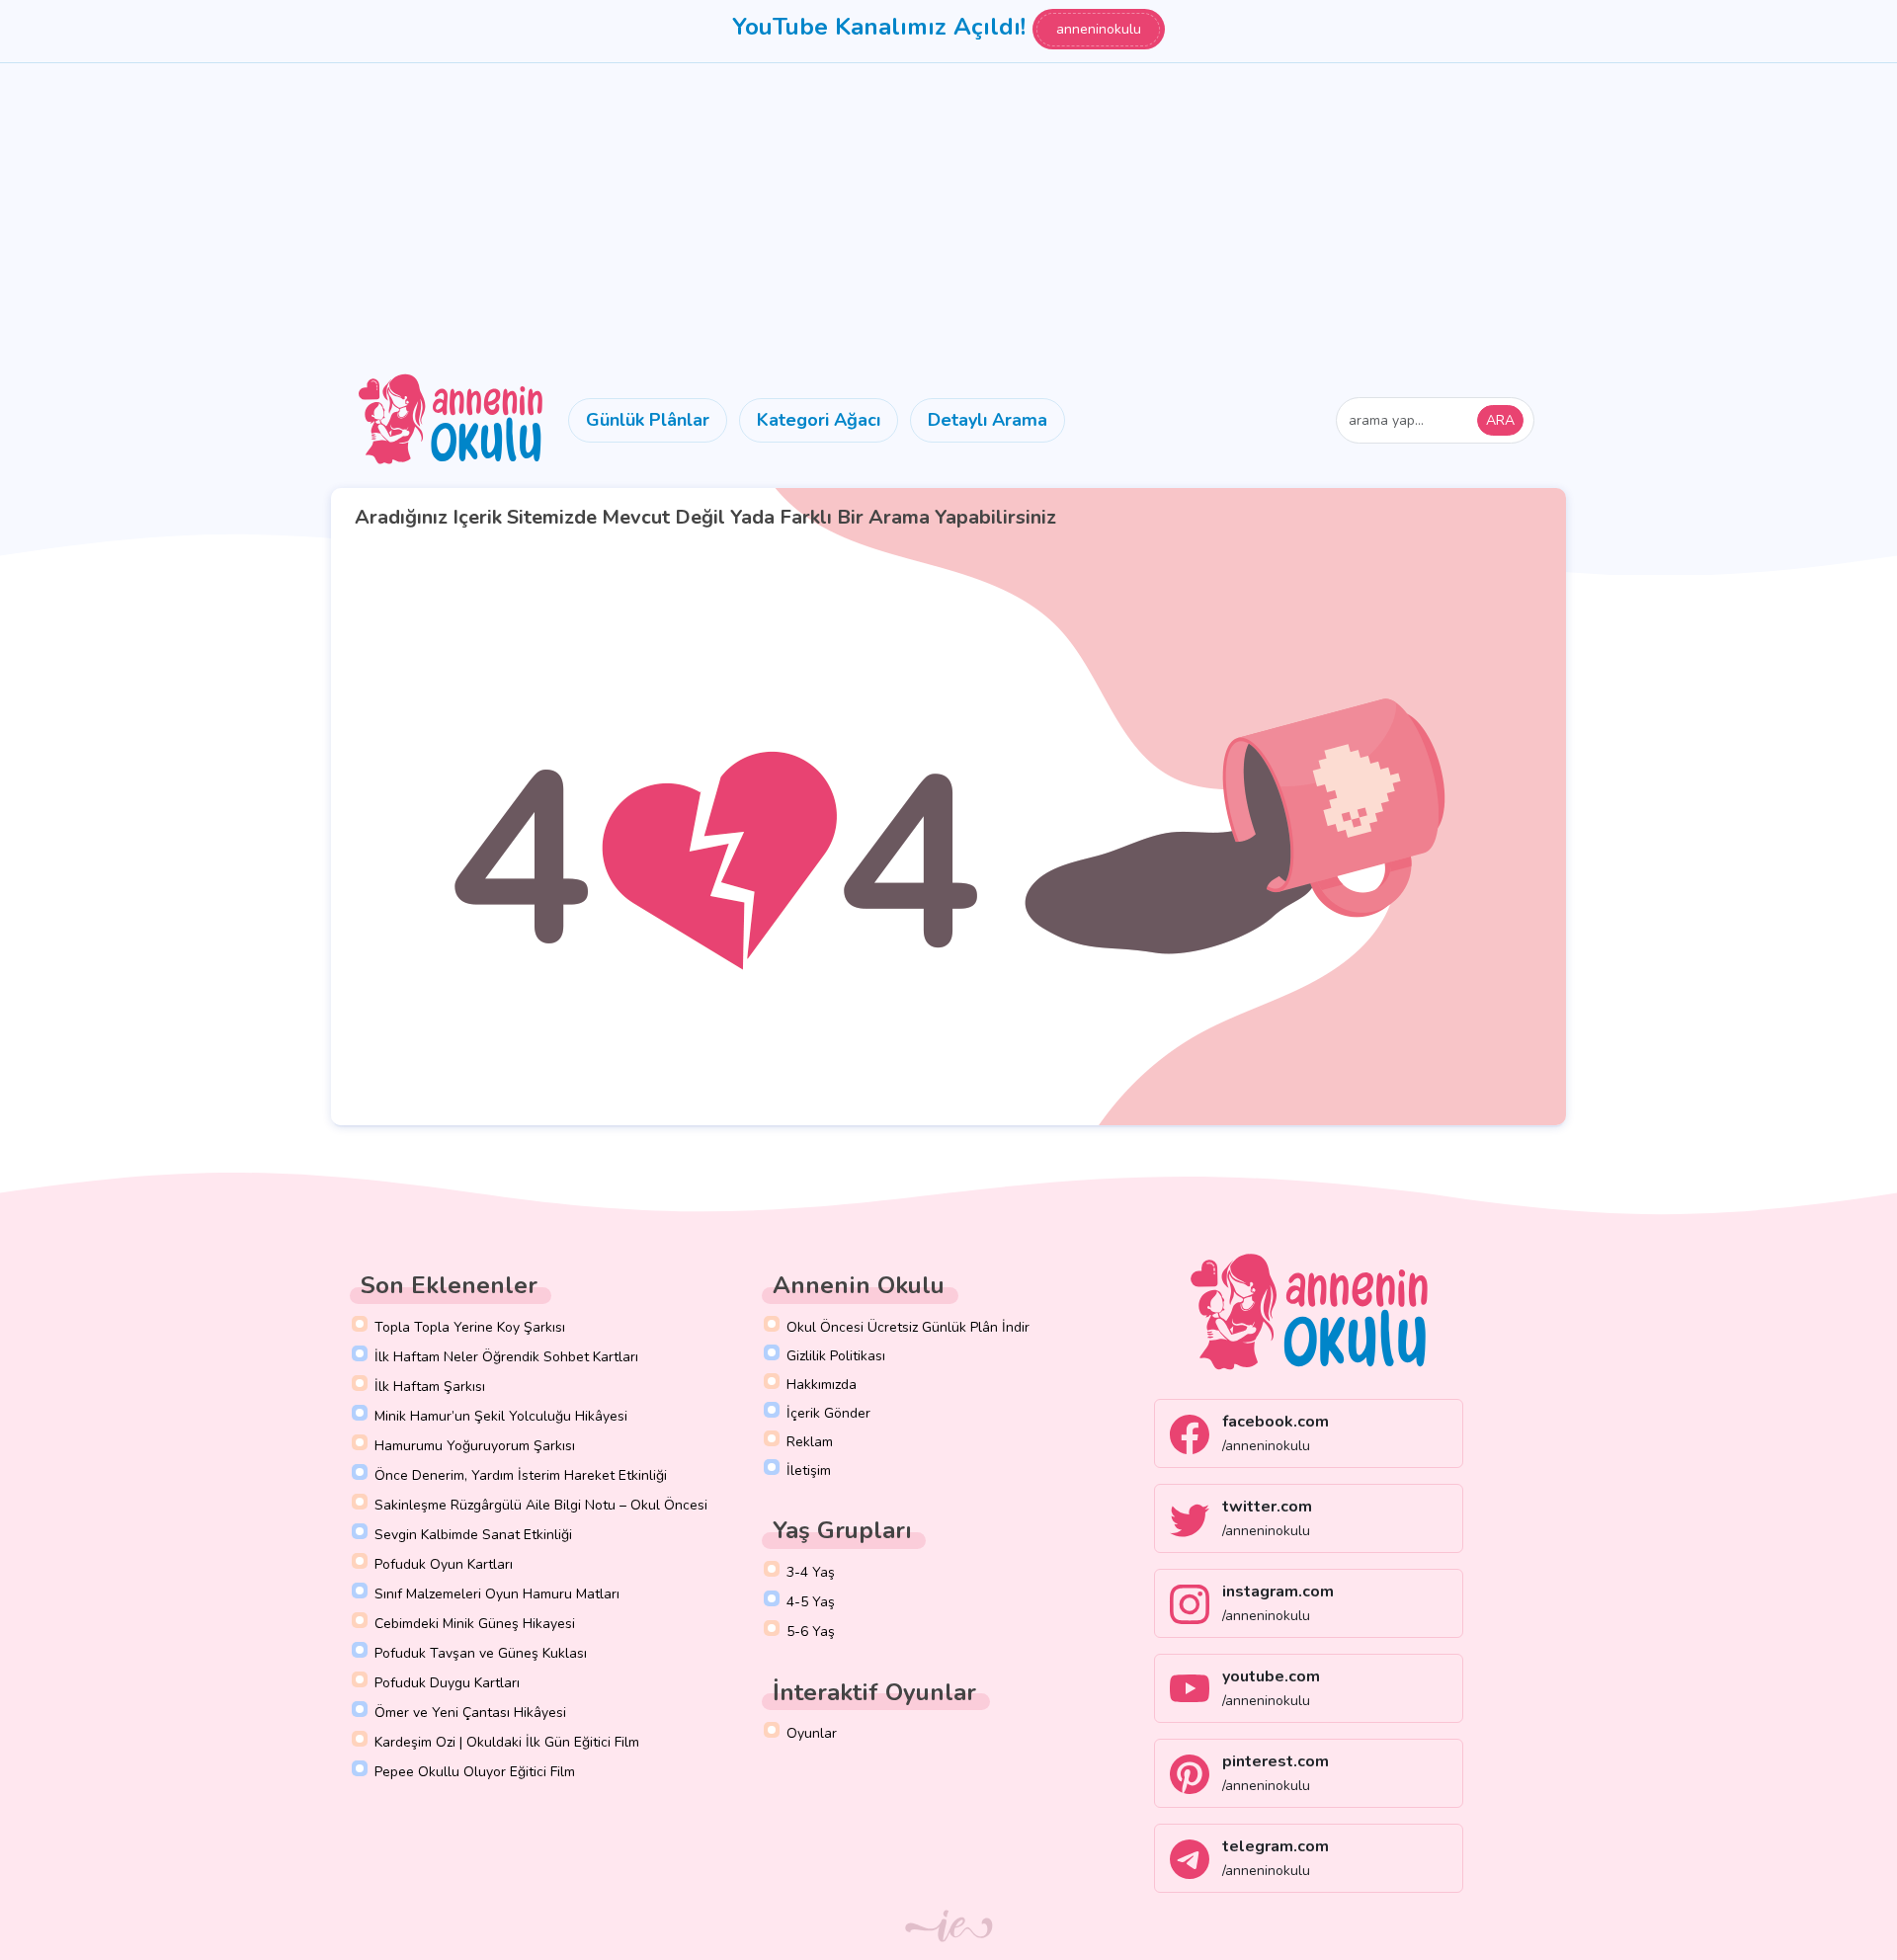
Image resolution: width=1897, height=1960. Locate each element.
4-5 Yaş (811, 1602)
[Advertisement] (948, 211)
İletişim (809, 1470)
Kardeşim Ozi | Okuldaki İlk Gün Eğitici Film (507, 1742)
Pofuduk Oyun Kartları (444, 1564)
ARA (1500, 420)
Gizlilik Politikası (836, 1356)
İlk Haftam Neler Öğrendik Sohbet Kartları (506, 1357)
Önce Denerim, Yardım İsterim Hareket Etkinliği (521, 1475)
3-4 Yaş (811, 1572)
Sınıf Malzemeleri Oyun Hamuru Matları (497, 1594)
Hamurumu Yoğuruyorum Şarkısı (475, 1446)
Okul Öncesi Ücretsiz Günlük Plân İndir (908, 1327)
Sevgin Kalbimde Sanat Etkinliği (473, 1535)
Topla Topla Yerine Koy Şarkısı (470, 1327)
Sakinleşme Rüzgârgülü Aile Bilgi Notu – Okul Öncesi (541, 1505)
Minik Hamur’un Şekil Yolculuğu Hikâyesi (501, 1416)
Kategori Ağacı (819, 420)
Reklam (810, 1442)
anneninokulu (1099, 29)
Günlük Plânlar (648, 420)
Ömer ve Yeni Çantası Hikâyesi (470, 1713)
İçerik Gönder (828, 1413)
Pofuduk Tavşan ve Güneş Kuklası (481, 1653)
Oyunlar (812, 1733)
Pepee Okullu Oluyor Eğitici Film (475, 1772)
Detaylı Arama (988, 420)
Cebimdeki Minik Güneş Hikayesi (475, 1624)
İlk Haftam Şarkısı (430, 1387)
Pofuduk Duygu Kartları (447, 1683)
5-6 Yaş (811, 1632)
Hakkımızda (822, 1385)
